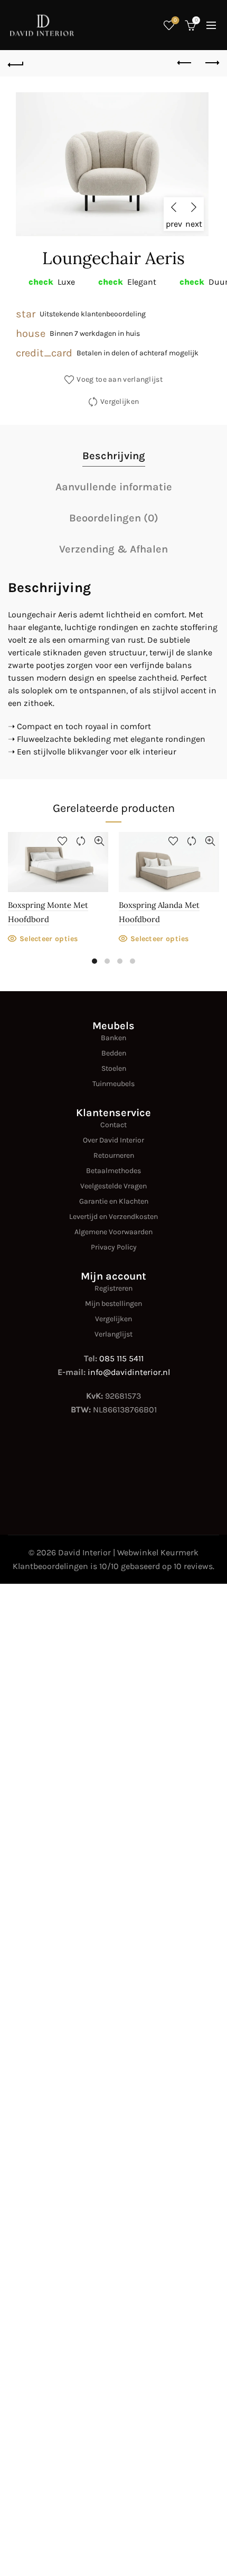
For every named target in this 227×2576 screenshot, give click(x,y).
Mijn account (113, 1276)
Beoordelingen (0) (114, 518)
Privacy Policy (114, 1247)
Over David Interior (113, 1140)
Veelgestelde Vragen (113, 1186)
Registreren (113, 1288)
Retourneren (114, 1155)
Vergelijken (120, 401)
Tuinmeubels (113, 1084)
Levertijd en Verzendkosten (113, 1217)
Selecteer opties (49, 939)
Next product (211, 63)
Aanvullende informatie (114, 487)
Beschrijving (114, 456)
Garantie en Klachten (114, 1201)
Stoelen (114, 1068)
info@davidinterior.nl (129, 1372)
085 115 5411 (121, 1358)
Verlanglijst (113, 1334)
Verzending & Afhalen (113, 549)
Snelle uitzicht (99, 841)
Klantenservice (113, 1113)
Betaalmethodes (113, 1171)
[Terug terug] (16, 63)
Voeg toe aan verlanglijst (120, 379)
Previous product (185, 63)
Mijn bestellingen (113, 1304)
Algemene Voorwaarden (113, 1232)
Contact (113, 1125)
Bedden (114, 1053)
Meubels (113, 1026)
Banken (113, 1038)
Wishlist (175, 20)
